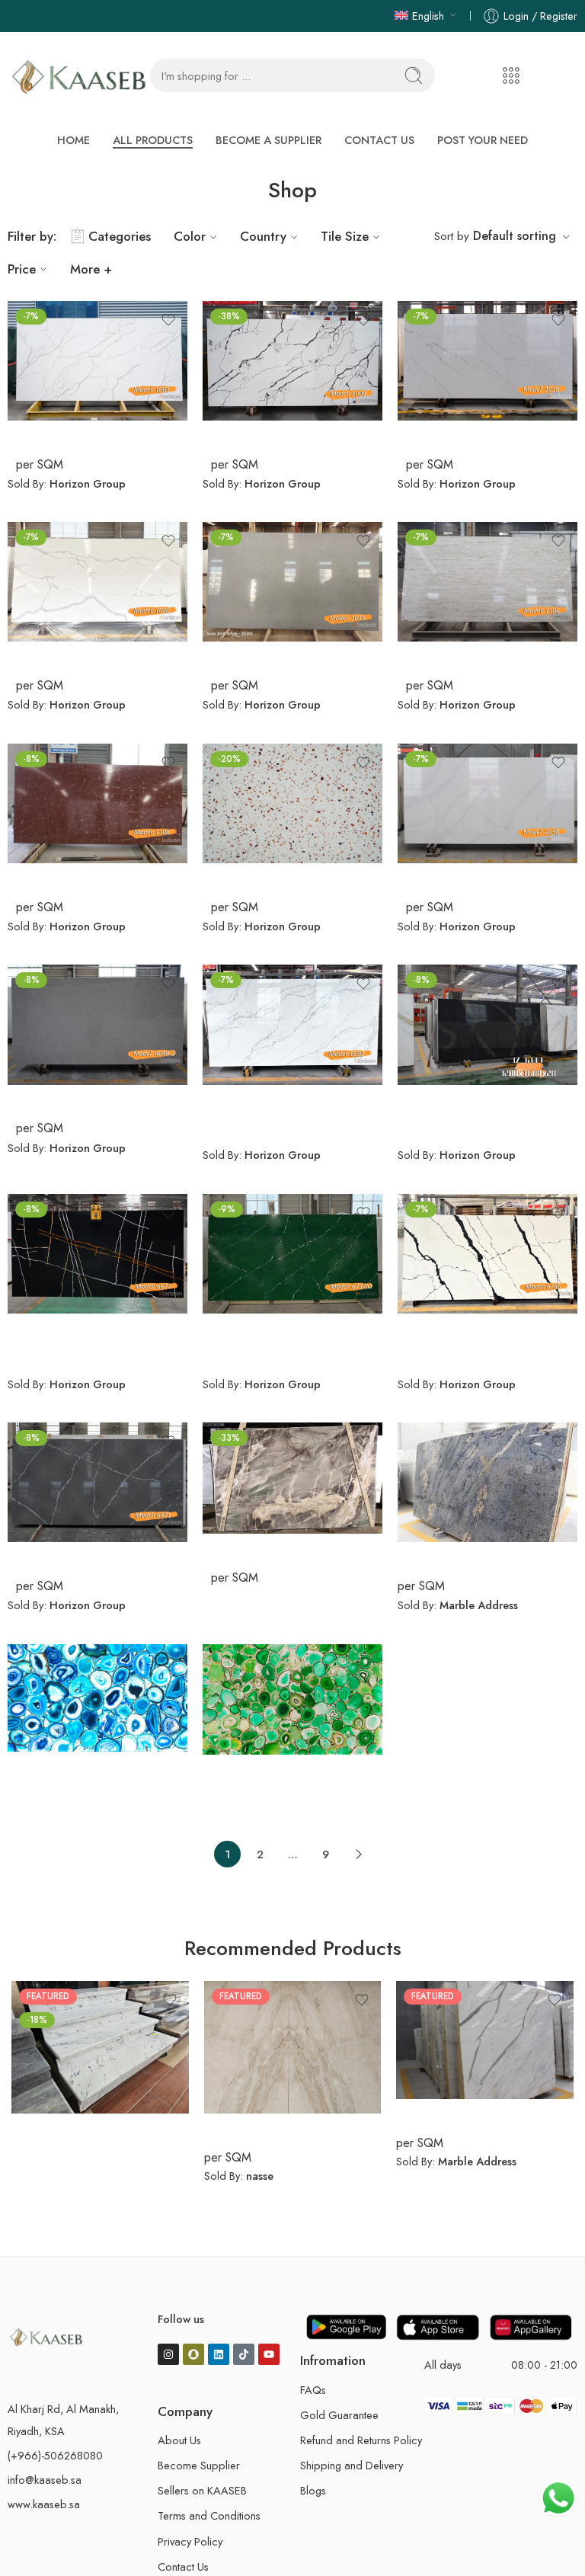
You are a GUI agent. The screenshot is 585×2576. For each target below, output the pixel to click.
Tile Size (345, 230)
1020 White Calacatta (71, 657)
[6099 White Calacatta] (292, 1018)
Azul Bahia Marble (450, 1557)
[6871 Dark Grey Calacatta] (97, 1476)
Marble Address (479, 1599)
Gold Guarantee (339, 2408)
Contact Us (183, 2560)
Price (22, 263)
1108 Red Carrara (58, 878)
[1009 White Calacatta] (292, 354)
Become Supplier (199, 2459)
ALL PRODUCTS (190, 136)
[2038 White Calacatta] (487, 797)
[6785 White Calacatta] (487, 1247)
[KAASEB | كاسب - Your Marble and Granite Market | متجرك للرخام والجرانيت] (79, 76)
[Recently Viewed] (549, 2540)
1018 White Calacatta (460, 436)
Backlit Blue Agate (60, 1766)
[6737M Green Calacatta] (292, 1247)
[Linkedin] (219, 2347)
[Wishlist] (168, 313)
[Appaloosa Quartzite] (292, 1472)
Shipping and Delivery (352, 2459)
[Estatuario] (485, 2033)
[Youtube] (269, 2347)
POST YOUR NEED (412, 136)
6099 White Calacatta (268, 1099)
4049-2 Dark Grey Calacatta (90, 1099)
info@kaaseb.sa (45, 2474)
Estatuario (425, 2114)
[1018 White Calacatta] (487, 354)
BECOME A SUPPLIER (268, 136)
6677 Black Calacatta (69, 1329)
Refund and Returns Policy (361, 2434)
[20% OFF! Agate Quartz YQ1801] (292, 797)
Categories (120, 230)
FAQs (313, 2383)
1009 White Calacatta (267, 436)
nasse (260, 2170)
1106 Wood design (452, 657)
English (428, 16)
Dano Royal (237, 2129)
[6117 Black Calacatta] (487, 1018)
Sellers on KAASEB (202, 2484)
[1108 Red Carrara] (97, 797)
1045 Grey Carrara (257, 657)
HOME (137, 136)
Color (190, 230)
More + (91, 263)
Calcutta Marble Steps (75, 2129)
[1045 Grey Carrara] (292, 576)
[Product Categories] (511, 75)
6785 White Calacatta (461, 1329)
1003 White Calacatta (71, 436)
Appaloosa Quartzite (262, 1549)
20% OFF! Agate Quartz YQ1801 (292, 878)
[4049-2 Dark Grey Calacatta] (97, 1018)
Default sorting (515, 229)
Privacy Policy (190, 2534)
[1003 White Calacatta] (97, 354)
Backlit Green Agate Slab (275, 1769)
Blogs (313, 2484)
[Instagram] (168, 2347)
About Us (179, 2434)
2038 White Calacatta (462, 878)
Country (263, 230)
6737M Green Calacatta (272, 1329)
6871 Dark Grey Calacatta (82, 1557)
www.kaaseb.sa (44, 2498)
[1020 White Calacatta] (97, 576)
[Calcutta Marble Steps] (100, 2041)
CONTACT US (342, 136)
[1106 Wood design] (487, 576)
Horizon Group (88, 477)
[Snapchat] (193, 2347)
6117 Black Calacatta (457, 1099)
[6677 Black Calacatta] (97, 1247)
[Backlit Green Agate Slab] (292, 1693)
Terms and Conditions (209, 2509)
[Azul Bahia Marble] (487, 1476)
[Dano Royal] (293, 2040)
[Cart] (544, 75)
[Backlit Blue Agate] (97, 1691)
